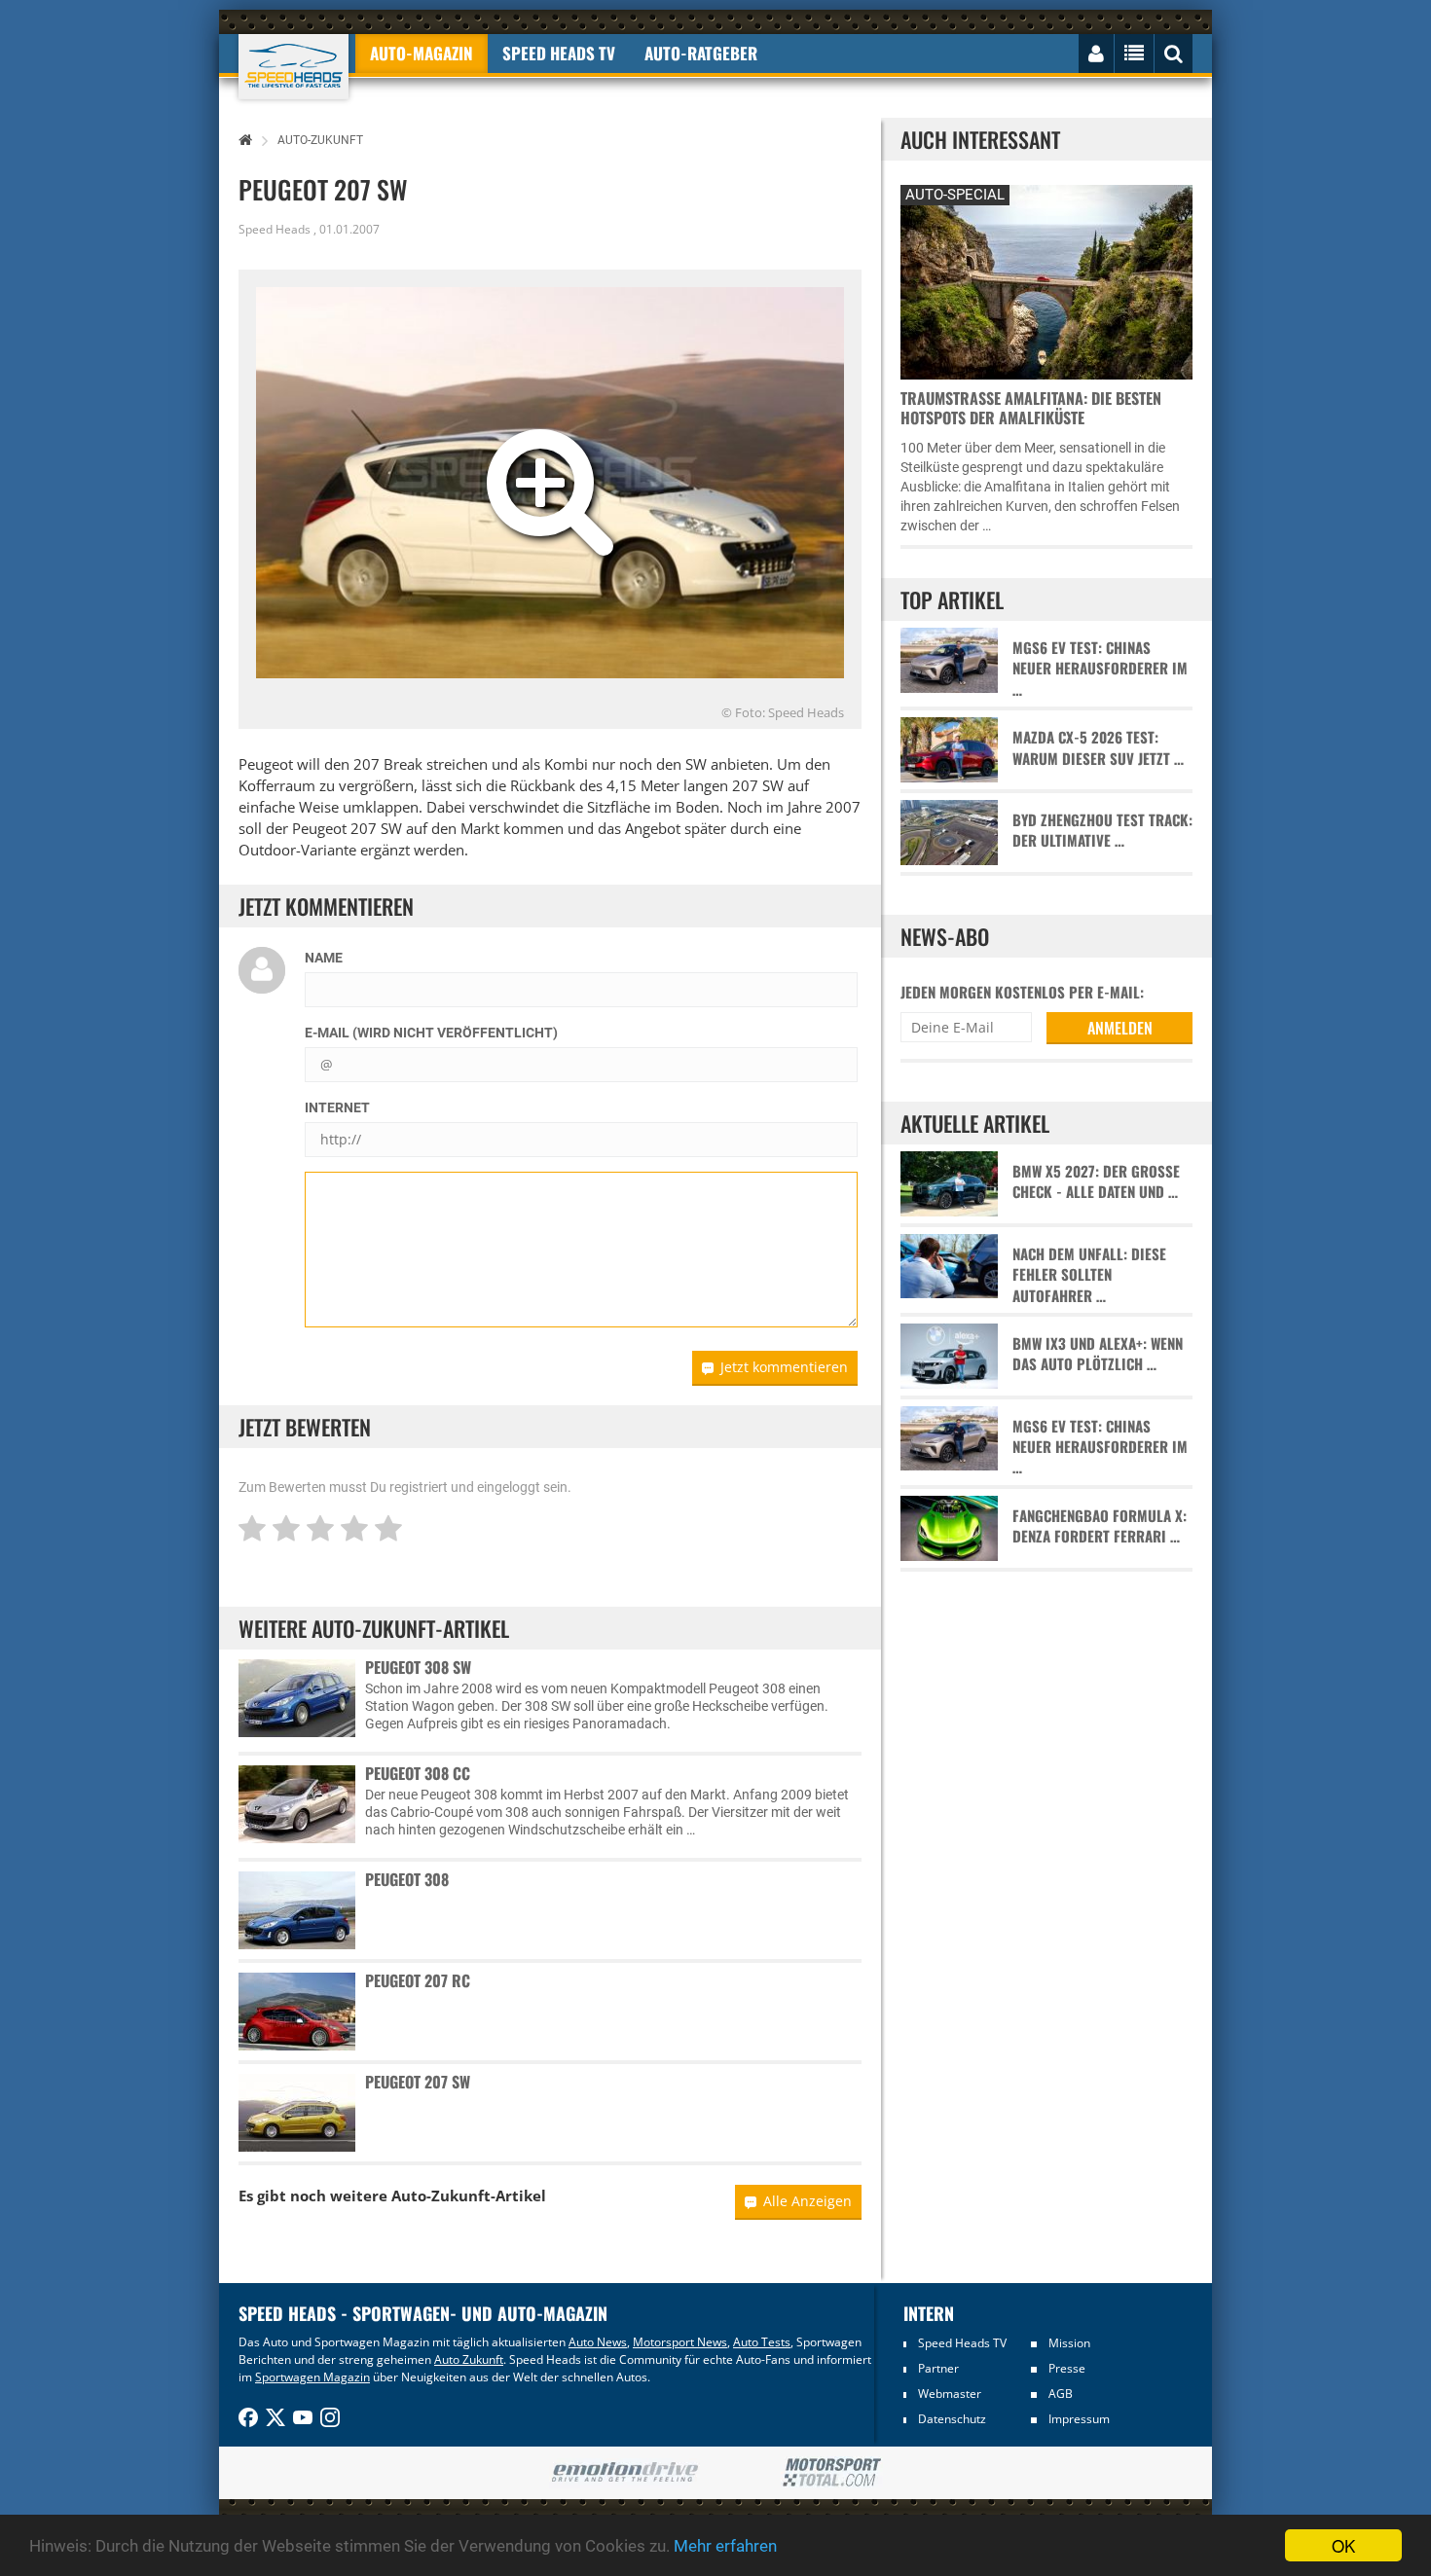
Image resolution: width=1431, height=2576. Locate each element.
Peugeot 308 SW (418, 1667)
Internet (337, 1107)
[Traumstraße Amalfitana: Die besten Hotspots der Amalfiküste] (1046, 280)
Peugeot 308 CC (418, 1773)
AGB (1061, 2394)
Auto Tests (762, 2342)
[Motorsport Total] (832, 2473)
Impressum (1079, 2419)
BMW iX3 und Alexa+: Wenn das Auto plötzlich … (1098, 1354)
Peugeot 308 (407, 1879)
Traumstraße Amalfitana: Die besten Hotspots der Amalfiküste (1031, 408)
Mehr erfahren (725, 2546)
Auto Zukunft (469, 2359)
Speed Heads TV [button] (559, 53)
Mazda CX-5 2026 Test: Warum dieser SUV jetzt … (1098, 747)
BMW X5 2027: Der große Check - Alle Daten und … (1096, 1181)
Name (324, 958)
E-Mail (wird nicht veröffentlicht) (431, 1033)
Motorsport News (680, 2342)
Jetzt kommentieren (784, 1367)
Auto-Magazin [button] (422, 53)
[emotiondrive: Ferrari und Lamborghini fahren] (624, 2473)
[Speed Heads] (294, 67)
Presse (1067, 2368)
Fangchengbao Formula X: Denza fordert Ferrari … (1100, 1526)
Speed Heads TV (962, 2343)
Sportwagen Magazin (312, 2377)
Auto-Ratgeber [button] (701, 53)
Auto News (598, 2342)
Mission (1069, 2343)
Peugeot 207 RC (418, 1980)
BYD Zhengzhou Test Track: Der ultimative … (1102, 830)
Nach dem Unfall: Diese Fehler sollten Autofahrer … (1089, 1275)
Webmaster (950, 2394)
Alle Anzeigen (807, 2201)
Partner (938, 2368)
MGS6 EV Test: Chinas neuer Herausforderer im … (1100, 669)
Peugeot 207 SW (418, 2082)
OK (1343, 2545)
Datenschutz (952, 2419)
